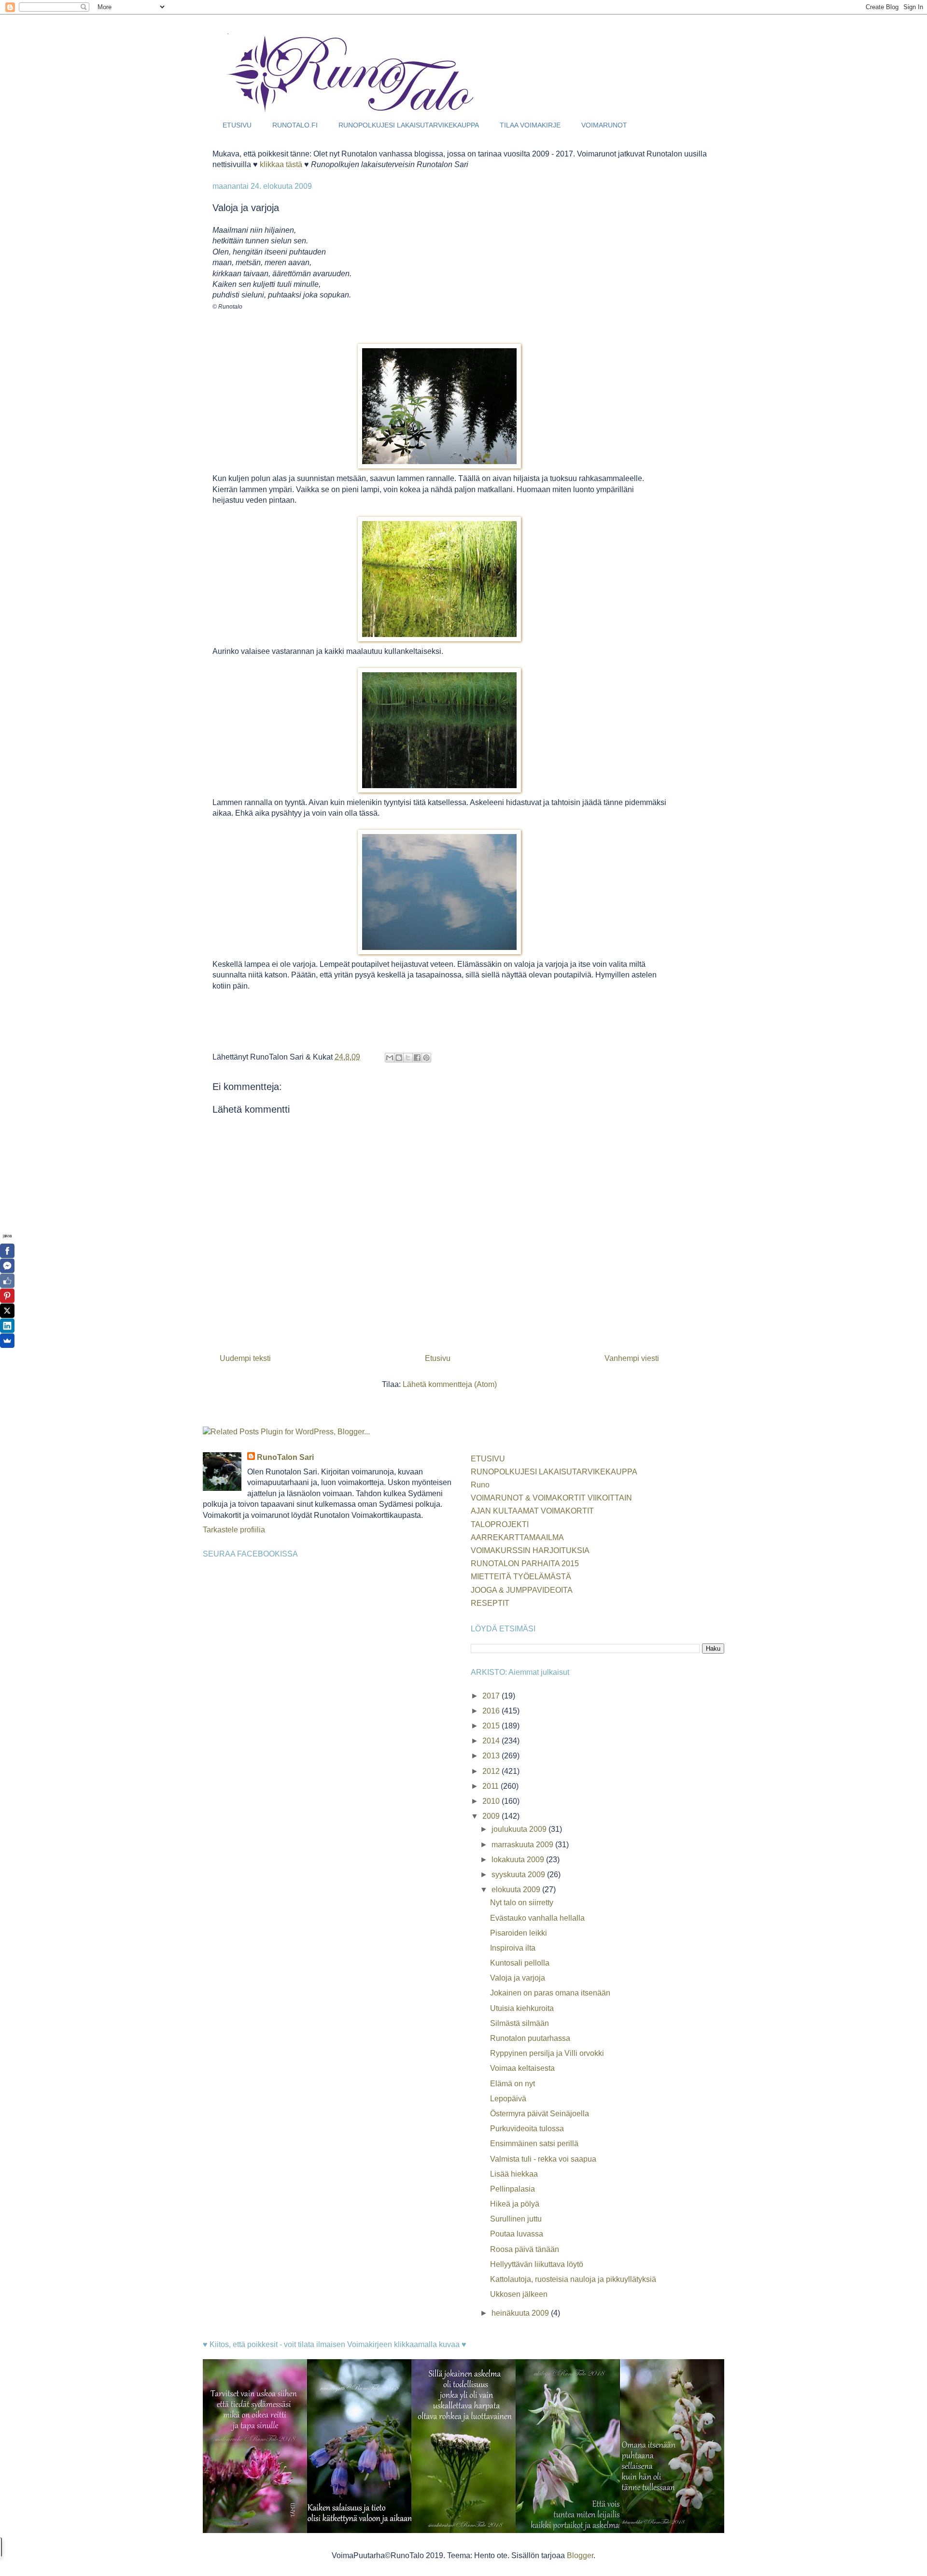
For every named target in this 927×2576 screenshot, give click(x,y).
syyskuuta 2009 (519, 1875)
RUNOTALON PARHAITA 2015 (525, 1564)
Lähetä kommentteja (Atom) (450, 1384)
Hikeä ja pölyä (515, 2204)
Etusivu (438, 1358)
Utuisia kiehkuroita (522, 2008)
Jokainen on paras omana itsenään (550, 1993)
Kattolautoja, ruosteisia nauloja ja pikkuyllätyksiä (573, 2279)
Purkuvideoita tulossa (527, 2129)
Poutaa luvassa (517, 2234)
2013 (492, 1756)
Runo (480, 1485)
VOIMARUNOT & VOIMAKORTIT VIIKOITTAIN (551, 1498)
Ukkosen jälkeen (519, 2294)
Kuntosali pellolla (520, 1963)
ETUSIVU (237, 125)
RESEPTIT (490, 1603)
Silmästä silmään (520, 2023)
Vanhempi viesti (632, 1358)
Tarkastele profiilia (234, 1530)
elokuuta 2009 (517, 1890)
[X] (7, 1311)
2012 (492, 1771)
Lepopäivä (508, 2099)
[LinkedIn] (7, 1326)
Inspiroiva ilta (513, 1948)
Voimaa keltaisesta (522, 2068)
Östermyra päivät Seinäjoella (540, 2114)
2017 (492, 1696)
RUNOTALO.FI (295, 125)
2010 (492, 1801)
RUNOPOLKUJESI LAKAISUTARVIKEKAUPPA (409, 125)
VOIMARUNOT (604, 125)
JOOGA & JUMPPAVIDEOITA (522, 1590)
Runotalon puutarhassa (530, 2038)
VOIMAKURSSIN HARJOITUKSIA (530, 1550)
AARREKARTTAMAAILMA (517, 1537)
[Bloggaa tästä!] (399, 1058)
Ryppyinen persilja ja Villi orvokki (547, 2053)
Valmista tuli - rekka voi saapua (543, 2159)
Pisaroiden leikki (519, 1933)
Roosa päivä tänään (525, 2249)
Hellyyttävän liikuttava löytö (537, 2264)
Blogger (580, 2555)
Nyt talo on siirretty (522, 1903)
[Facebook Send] (7, 1266)
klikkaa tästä (281, 164)
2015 (492, 1726)
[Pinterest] (7, 1296)
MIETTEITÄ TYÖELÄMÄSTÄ (521, 1577)
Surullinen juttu (516, 2219)
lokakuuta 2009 (519, 1860)
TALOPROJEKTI (500, 1524)
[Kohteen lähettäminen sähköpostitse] (390, 1058)
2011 (492, 1786)
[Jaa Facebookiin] (417, 1058)
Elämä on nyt (513, 2084)
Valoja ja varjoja (518, 1978)
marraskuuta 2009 (523, 1845)
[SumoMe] (7, 1341)
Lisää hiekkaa (514, 2174)
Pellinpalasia (513, 2189)
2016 (492, 1711)
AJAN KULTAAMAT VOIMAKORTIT (532, 1511)
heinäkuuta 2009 (521, 2313)
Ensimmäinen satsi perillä (534, 2144)
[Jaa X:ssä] (408, 1058)
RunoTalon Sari (285, 1457)
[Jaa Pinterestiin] (426, 1058)
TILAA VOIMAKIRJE (530, 125)
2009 (492, 1816)
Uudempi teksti (245, 1358)
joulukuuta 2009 (520, 1829)
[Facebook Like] (7, 1281)
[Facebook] (7, 1251)
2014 (492, 1741)
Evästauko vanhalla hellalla (537, 1918)
